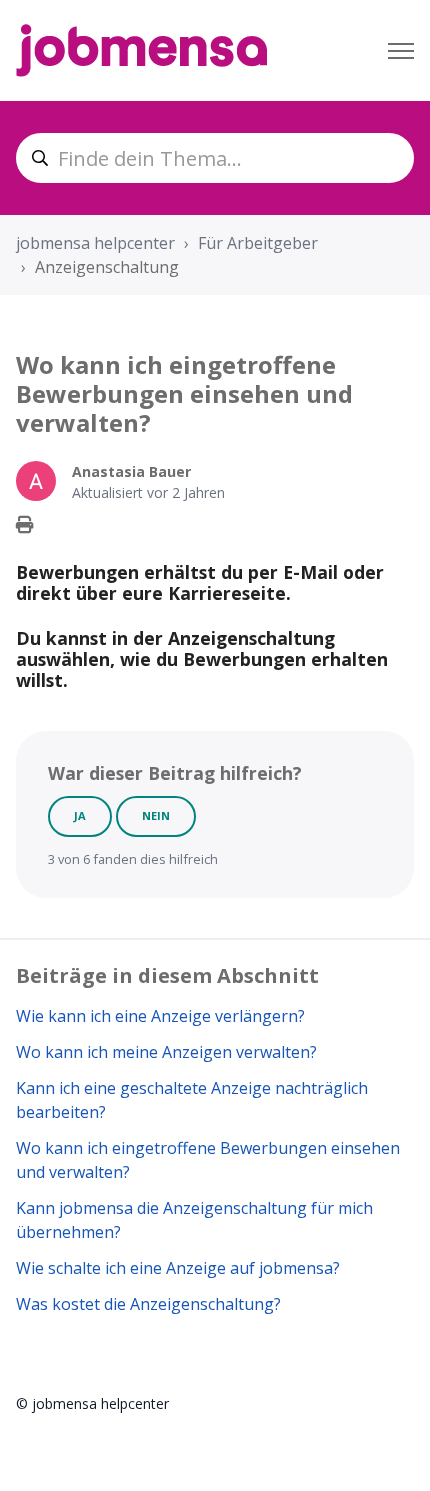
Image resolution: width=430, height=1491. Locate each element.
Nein (156, 815)
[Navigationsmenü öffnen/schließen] (401, 51)
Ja (80, 815)
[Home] (141, 50)
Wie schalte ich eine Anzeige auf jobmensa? (178, 1268)
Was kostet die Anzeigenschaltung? (148, 1304)
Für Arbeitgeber (258, 243)
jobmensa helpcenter (95, 243)
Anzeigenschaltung (107, 267)
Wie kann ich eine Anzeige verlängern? (160, 1016)
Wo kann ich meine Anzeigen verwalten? (166, 1052)
